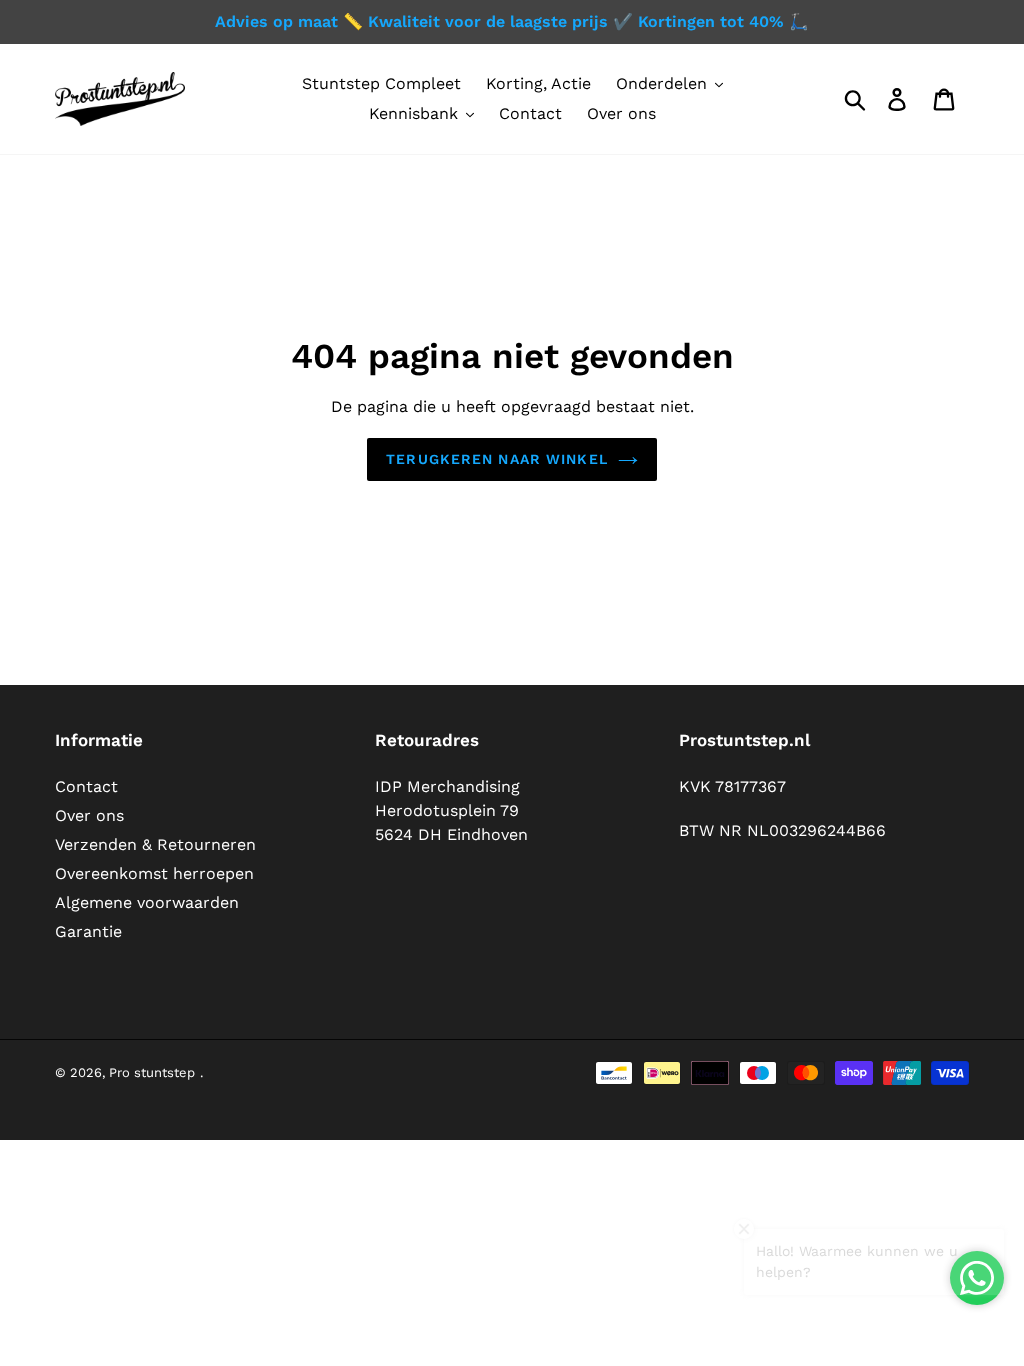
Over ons (89, 815)
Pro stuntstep (152, 1072)
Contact (86, 786)
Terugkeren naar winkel (497, 459)
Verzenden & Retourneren (155, 844)
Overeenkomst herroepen (154, 873)
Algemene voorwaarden (147, 902)
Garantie (88, 931)
